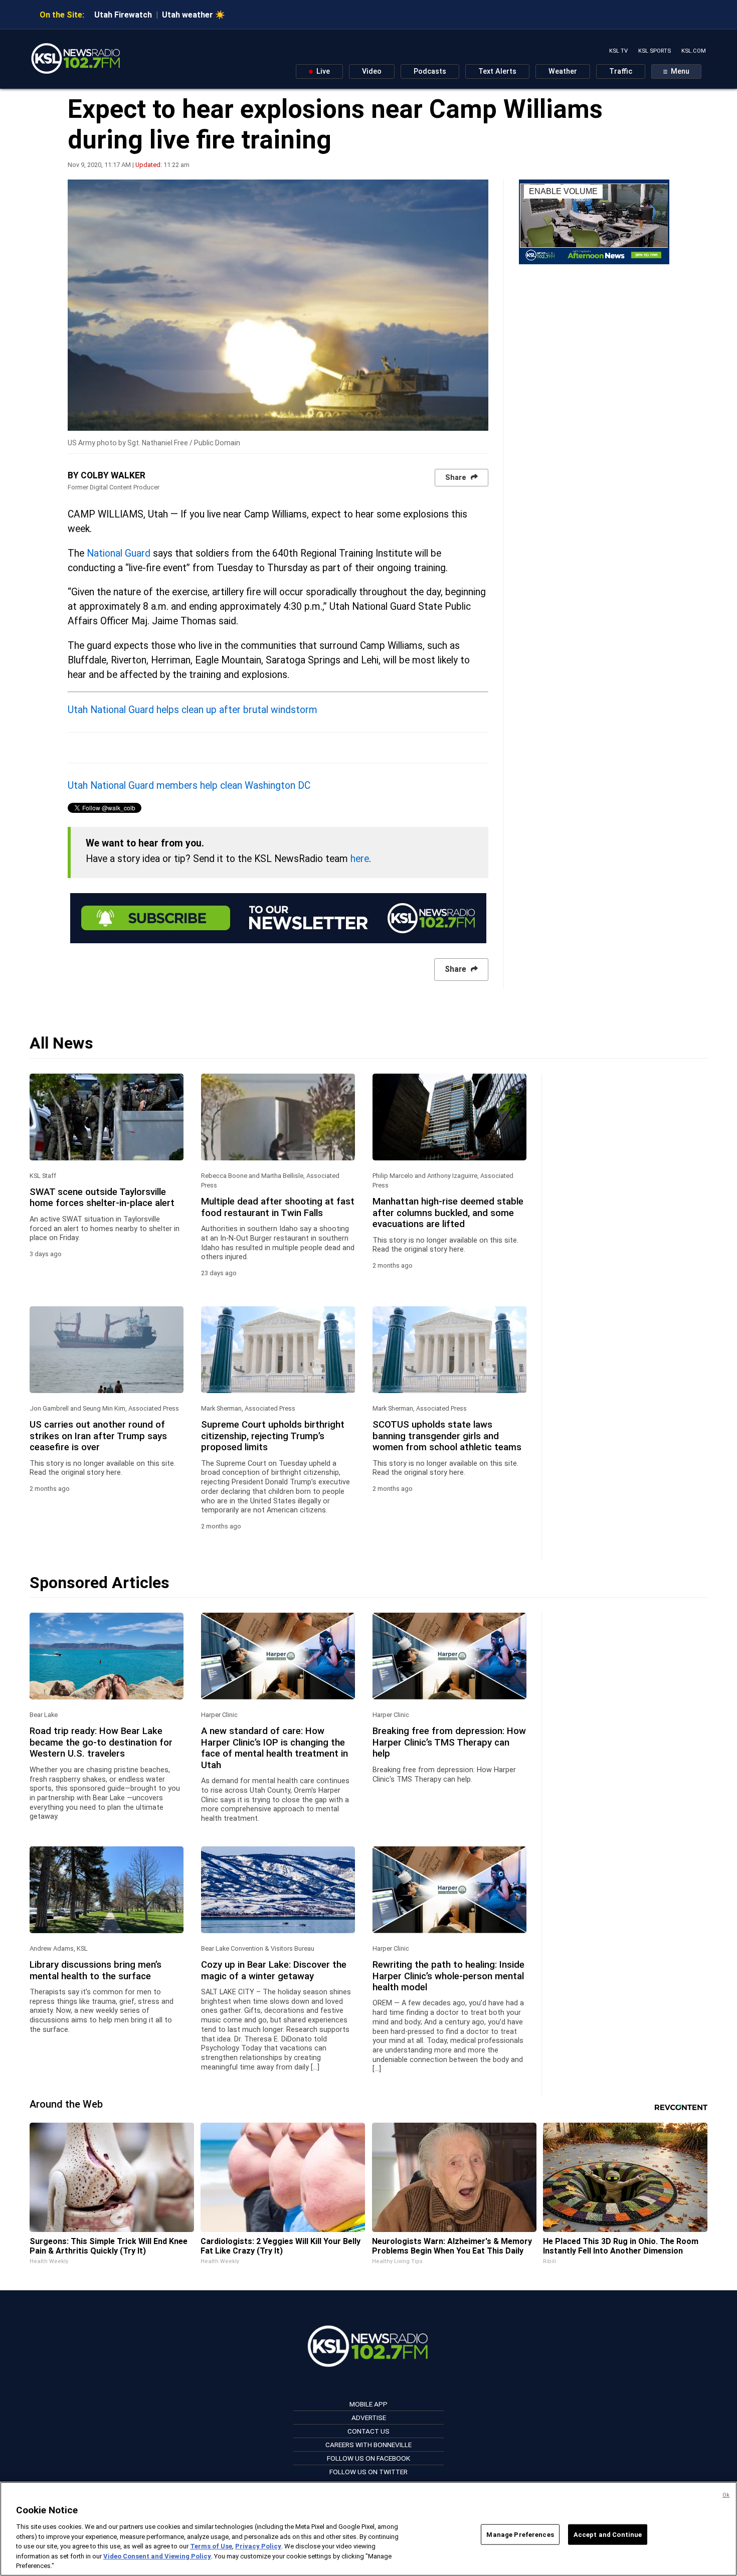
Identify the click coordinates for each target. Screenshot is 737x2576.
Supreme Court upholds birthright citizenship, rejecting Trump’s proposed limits (273, 1436)
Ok (726, 2495)
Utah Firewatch (123, 15)
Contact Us (368, 2431)
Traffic (621, 71)
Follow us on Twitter (368, 2472)
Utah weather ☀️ (194, 15)
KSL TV (618, 51)
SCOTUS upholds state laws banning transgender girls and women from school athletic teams (447, 1436)
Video (372, 71)
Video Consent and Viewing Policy (157, 2556)
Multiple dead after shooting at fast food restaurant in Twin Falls (278, 1207)
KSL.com (694, 51)
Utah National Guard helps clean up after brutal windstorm (193, 710)
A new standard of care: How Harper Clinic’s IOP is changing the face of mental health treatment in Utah (274, 1748)
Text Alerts (497, 71)
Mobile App (368, 2404)
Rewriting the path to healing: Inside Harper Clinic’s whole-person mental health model (448, 1976)
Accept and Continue (608, 2534)
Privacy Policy (258, 2546)
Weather (563, 71)
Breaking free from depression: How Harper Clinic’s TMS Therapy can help (449, 1742)
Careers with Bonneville (368, 2445)
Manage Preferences (520, 2534)
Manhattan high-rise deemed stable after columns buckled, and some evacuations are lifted (448, 1213)
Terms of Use (211, 2546)
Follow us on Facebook (368, 2458)
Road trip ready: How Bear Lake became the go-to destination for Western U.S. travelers (101, 1742)
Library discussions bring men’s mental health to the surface (96, 1970)
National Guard (119, 553)
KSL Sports (655, 51)
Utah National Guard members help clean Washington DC (189, 786)
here (360, 859)
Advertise (369, 2418)
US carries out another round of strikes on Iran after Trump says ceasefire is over (98, 1436)
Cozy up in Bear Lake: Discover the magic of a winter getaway (274, 1970)
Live (322, 71)
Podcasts (430, 71)
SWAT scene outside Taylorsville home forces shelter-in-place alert (102, 1197)
